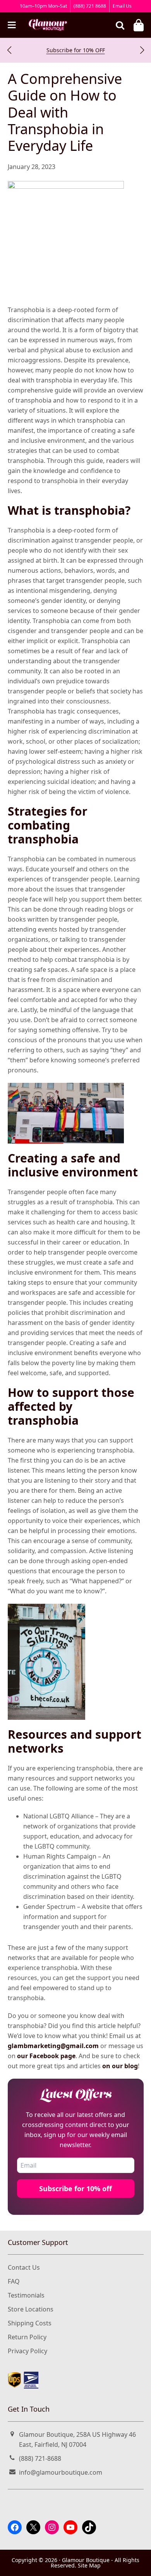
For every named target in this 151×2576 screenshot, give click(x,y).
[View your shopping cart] (139, 25)
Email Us (122, 6)
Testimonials (26, 2295)
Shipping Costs (30, 2323)
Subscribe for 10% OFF (76, 50)
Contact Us (24, 2267)
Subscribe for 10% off (75, 2188)
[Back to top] (137, 2563)
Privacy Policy (27, 2351)
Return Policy (27, 2337)
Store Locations (31, 2309)
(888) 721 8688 (90, 6)
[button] (9, 50)
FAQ (14, 2281)
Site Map (89, 2565)
